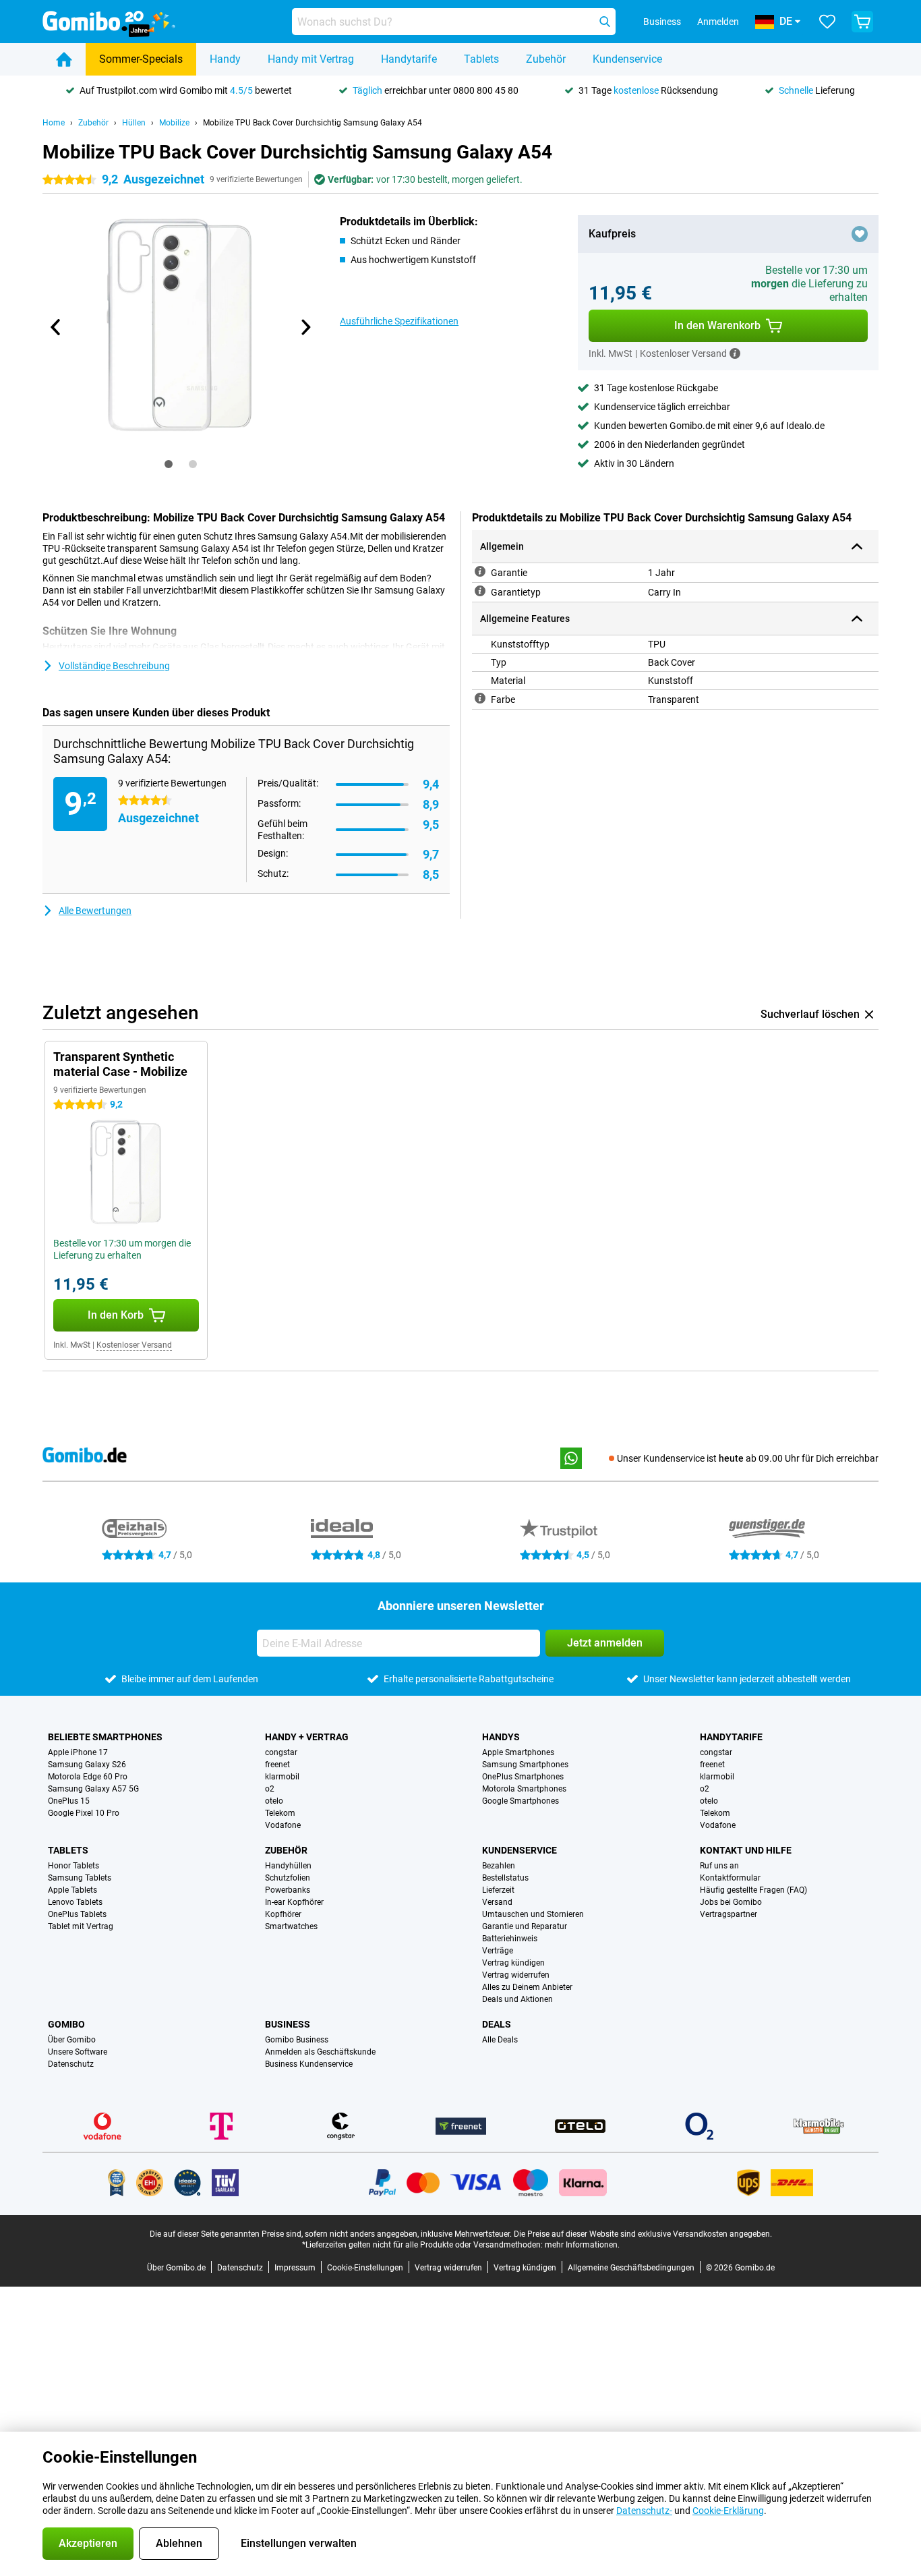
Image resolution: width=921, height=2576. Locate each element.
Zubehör (546, 59)
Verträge (498, 1951)
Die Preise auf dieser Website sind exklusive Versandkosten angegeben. (643, 2234)
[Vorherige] (56, 327)
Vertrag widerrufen (516, 1975)
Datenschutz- (644, 2511)
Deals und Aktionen (517, 1999)
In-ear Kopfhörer (294, 1902)
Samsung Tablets (80, 1878)
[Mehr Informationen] (735, 353)
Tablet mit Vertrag (81, 1926)
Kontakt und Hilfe (746, 1850)
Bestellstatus (505, 1878)
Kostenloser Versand (134, 1345)
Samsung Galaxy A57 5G (93, 1789)
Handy (225, 59)
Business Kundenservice (309, 2064)
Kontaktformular (730, 1878)
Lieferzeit (498, 1890)
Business (288, 2024)
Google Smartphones (521, 1801)
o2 (270, 1789)
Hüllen (134, 123)
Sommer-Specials (141, 59)
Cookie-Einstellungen (365, 2268)
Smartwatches (291, 1926)
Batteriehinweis (510, 1939)
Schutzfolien (288, 1878)
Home (54, 123)
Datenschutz (71, 2064)
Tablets (481, 59)
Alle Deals (500, 2040)
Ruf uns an (719, 1866)
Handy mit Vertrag (311, 59)
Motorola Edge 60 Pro (88, 1777)
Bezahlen (499, 1866)
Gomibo (66, 2024)
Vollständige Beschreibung (114, 666)
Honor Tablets (73, 1866)
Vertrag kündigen (513, 1963)
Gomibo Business (297, 2040)
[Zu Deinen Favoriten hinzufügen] (860, 234)
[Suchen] (605, 22)
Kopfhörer (283, 1914)
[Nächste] (305, 327)
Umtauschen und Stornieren (533, 1914)
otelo (274, 1801)
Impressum (295, 2268)
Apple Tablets (72, 1890)
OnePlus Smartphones (523, 1777)
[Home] (64, 59)
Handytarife (409, 59)
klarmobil (282, 1777)
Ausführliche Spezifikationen (399, 321)
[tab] (169, 464)
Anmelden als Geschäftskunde (320, 2052)
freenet (277, 1765)
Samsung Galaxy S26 (87, 1765)
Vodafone (283, 1825)
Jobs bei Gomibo (731, 1902)
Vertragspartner (729, 1914)
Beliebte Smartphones (105, 1737)
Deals (497, 2024)
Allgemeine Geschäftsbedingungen (631, 2268)
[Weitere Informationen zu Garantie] (480, 571)
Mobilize (174, 123)
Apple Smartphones (518, 1752)
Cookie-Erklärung (728, 2511)
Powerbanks (288, 1890)
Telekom (280, 1813)
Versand (497, 1902)
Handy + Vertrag (307, 1737)
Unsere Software (78, 2052)
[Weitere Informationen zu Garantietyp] (480, 591)
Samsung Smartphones (525, 1765)
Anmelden (718, 22)
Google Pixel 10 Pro (84, 1813)
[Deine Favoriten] (827, 22)
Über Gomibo (72, 2040)
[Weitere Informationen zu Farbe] (480, 698)
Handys (501, 1737)
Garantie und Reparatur (525, 1926)
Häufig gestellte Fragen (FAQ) (753, 1890)
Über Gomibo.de (176, 2268)
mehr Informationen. (582, 2245)
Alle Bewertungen (95, 911)
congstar (281, 1752)
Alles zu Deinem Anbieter (527, 1987)
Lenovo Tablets (75, 1902)
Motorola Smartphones (524, 1789)
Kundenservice (627, 59)
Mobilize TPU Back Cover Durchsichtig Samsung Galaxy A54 (313, 123)
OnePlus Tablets (77, 1914)
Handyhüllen (288, 1866)
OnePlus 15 (69, 1801)
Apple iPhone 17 (78, 1752)
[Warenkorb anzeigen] (862, 22)
